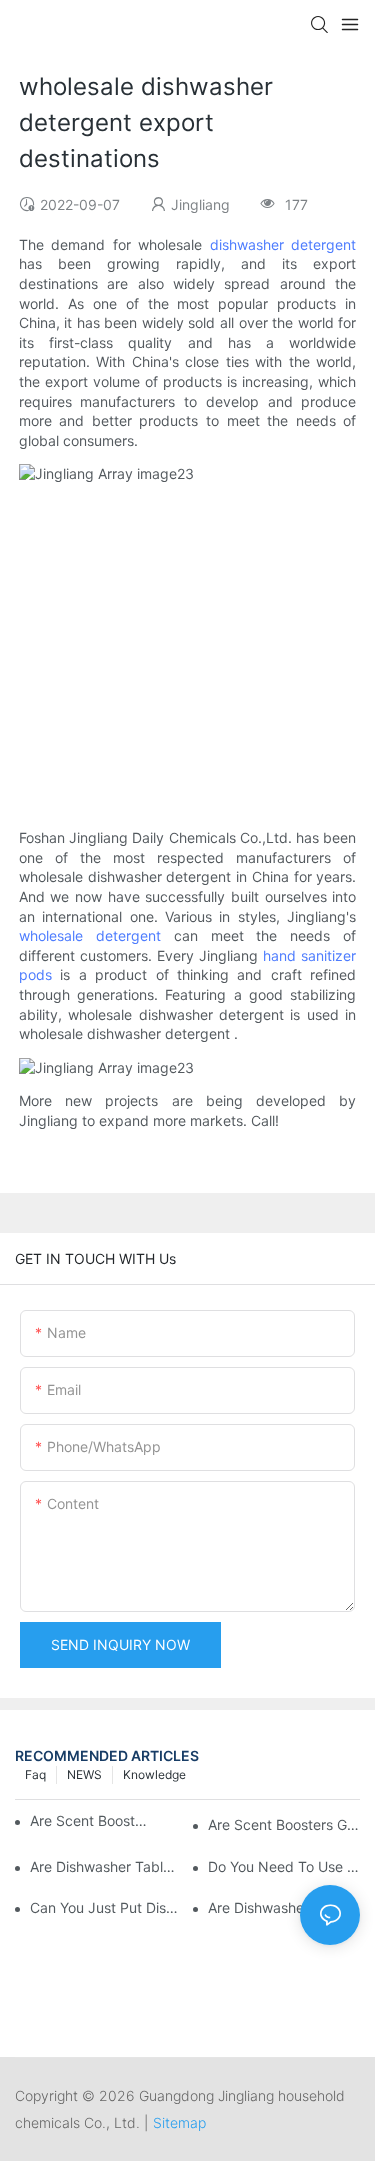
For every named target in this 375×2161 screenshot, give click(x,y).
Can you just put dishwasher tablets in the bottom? (106, 1907)
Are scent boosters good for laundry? (89, 1820)
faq (35, 1774)
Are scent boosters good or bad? (284, 1824)
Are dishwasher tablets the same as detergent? (284, 1907)
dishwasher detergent (283, 244)
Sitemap (179, 2122)
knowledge (154, 1774)
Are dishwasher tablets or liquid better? (106, 1866)
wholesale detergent (90, 935)
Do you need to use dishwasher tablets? (284, 1866)
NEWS (84, 1774)
